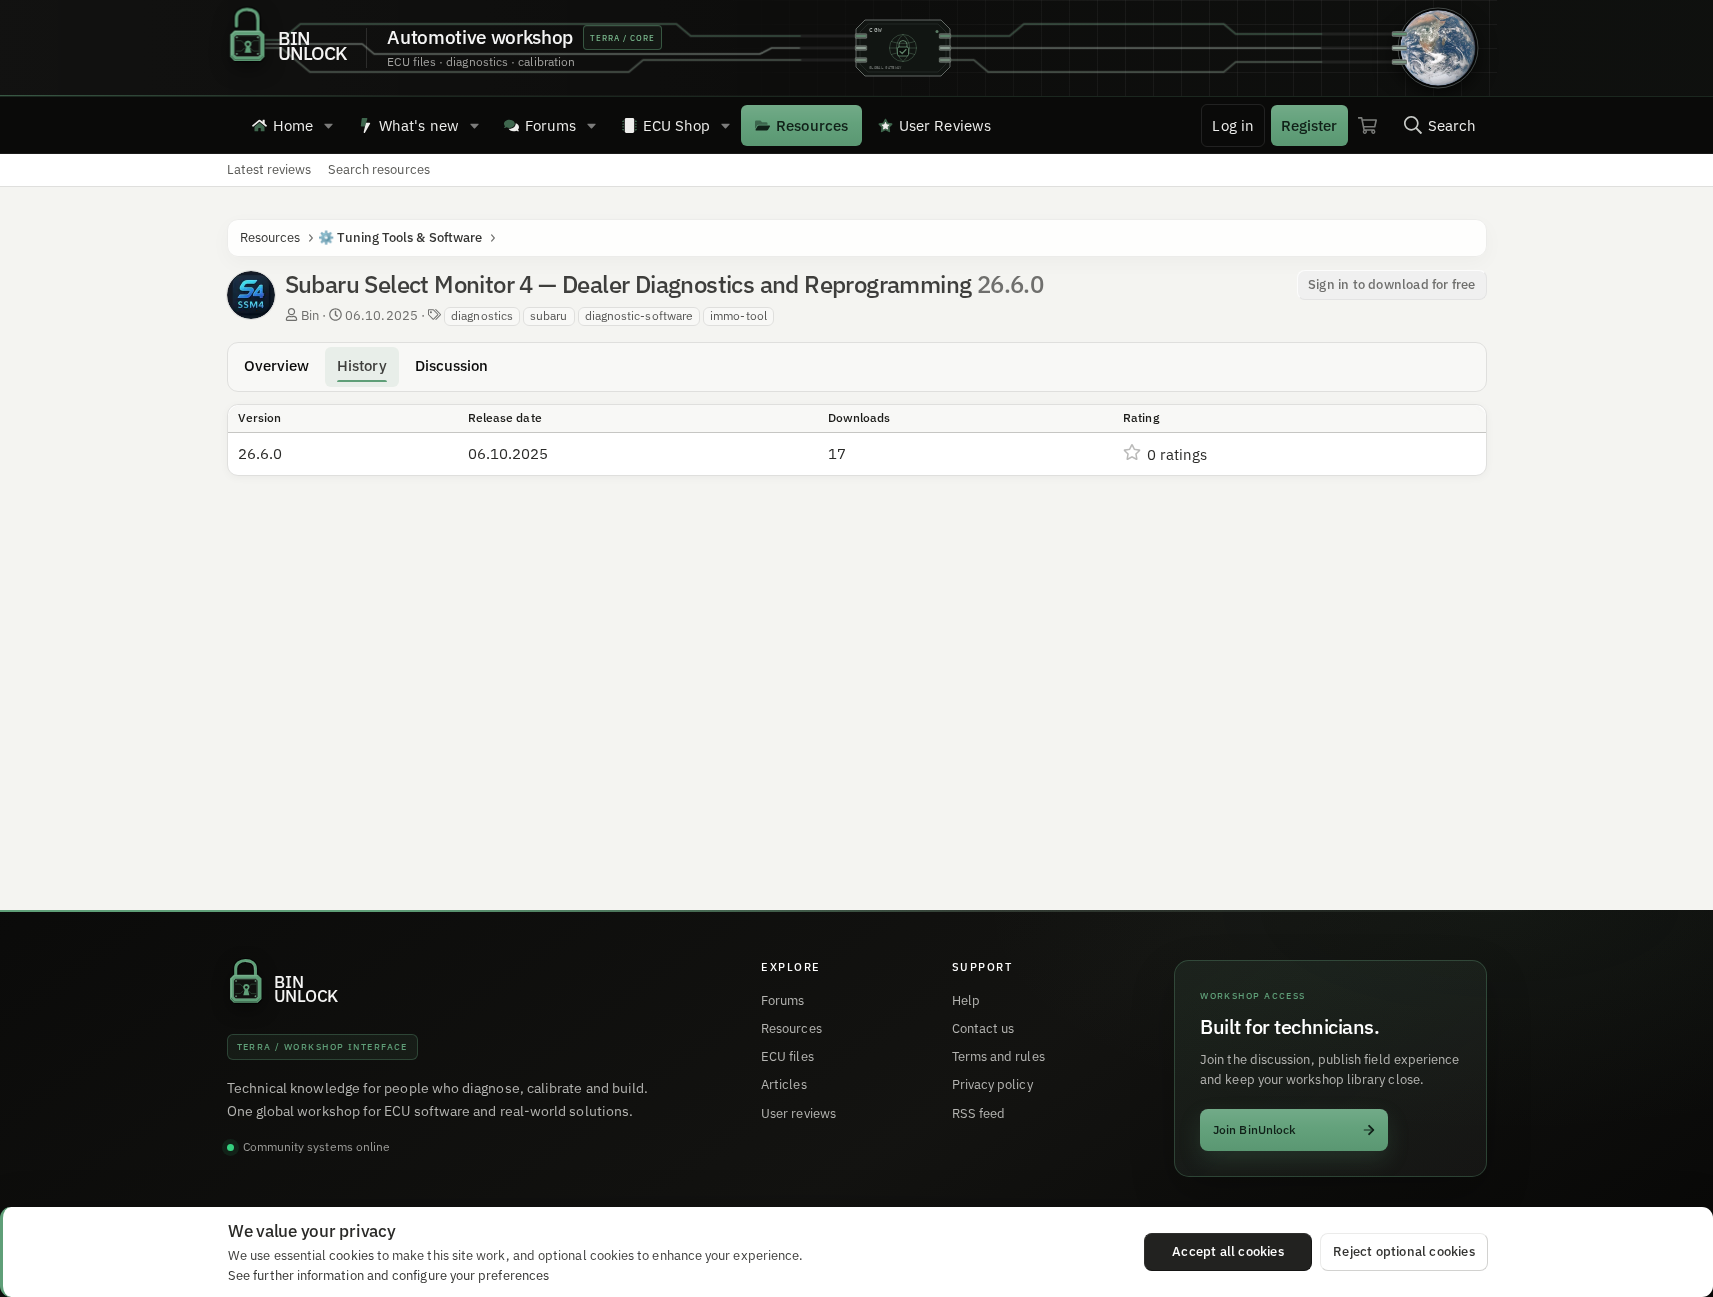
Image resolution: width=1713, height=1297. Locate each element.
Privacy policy (992, 1084)
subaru (548, 315)
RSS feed (979, 1113)
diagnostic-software (639, 315)
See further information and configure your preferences (388, 1275)
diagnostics (482, 315)
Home (293, 125)
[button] (328, 125)
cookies (351, 1255)
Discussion (452, 365)
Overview (277, 365)
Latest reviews (269, 169)
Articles (784, 1084)
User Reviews (945, 125)
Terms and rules (998, 1056)
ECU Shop (677, 125)
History (362, 365)
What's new (419, 125)
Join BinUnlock (1254, 1129)
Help (966, 1000)
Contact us (983, 1028)
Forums (550, 125)
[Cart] (1367, 125)
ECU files (787, 1056)
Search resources (379, 169)
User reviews (798, 1113)
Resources (812, 125)
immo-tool (738, 315)
